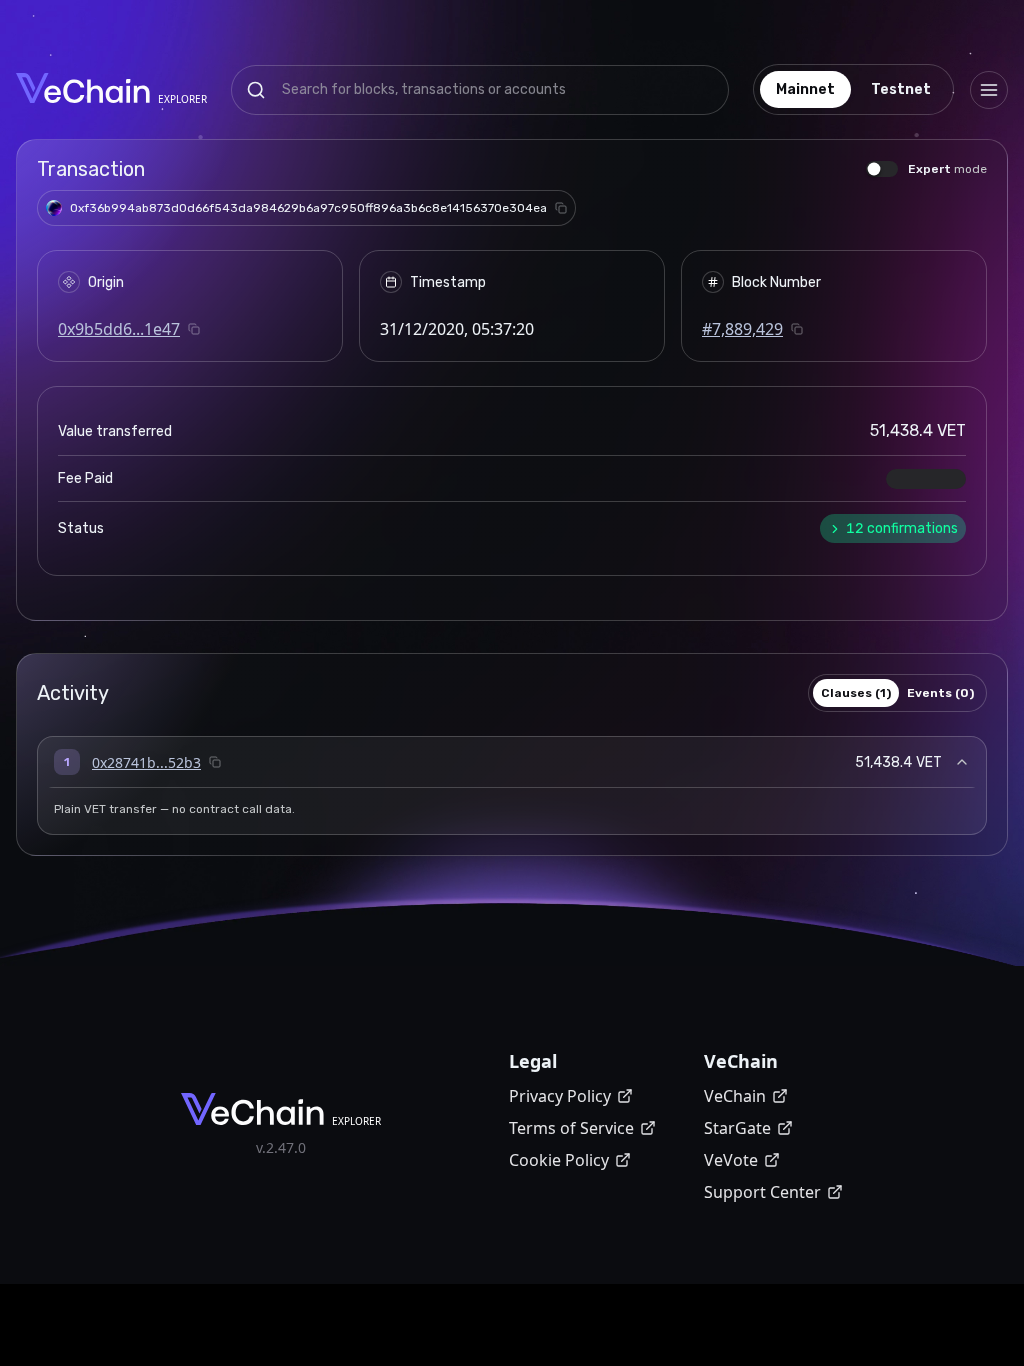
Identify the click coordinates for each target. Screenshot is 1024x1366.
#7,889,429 (742, 329)
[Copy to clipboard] (561, 208)
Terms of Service (571, 1128)
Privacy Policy (560, 1096)
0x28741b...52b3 (146, 762)
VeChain (735, 1096)
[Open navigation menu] (989, 90)
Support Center (762, 1192)
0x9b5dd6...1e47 (119, 329)
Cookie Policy (559, 1160)
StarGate (737, 1128)
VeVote (731, 1160)
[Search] (256, 90)
